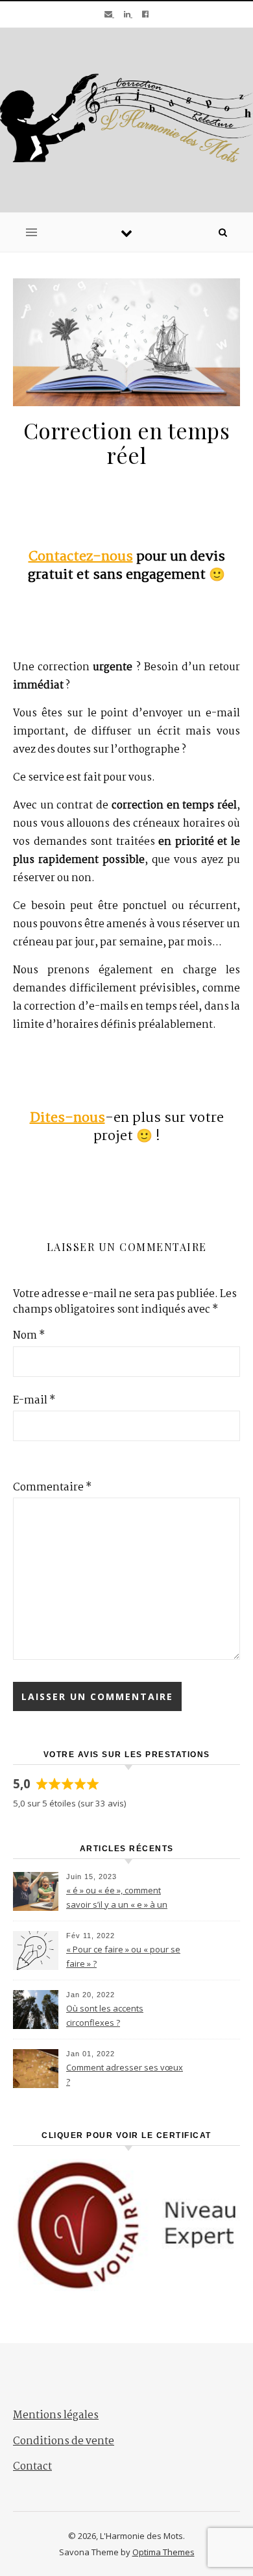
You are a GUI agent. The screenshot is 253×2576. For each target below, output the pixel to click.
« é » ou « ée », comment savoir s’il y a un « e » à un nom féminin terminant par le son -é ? (123, 1899)
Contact (32, 2467)
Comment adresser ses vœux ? (125, 2074)
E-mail (34, 1401)
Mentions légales (56, 2415)
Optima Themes (163, 2552)
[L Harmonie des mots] (126, 118)
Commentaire (52, 1488)
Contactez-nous (81, 557)
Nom (29, 1336)
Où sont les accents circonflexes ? (105, 2015)
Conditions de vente (64, 2441)
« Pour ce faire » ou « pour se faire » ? (123, 1956)
